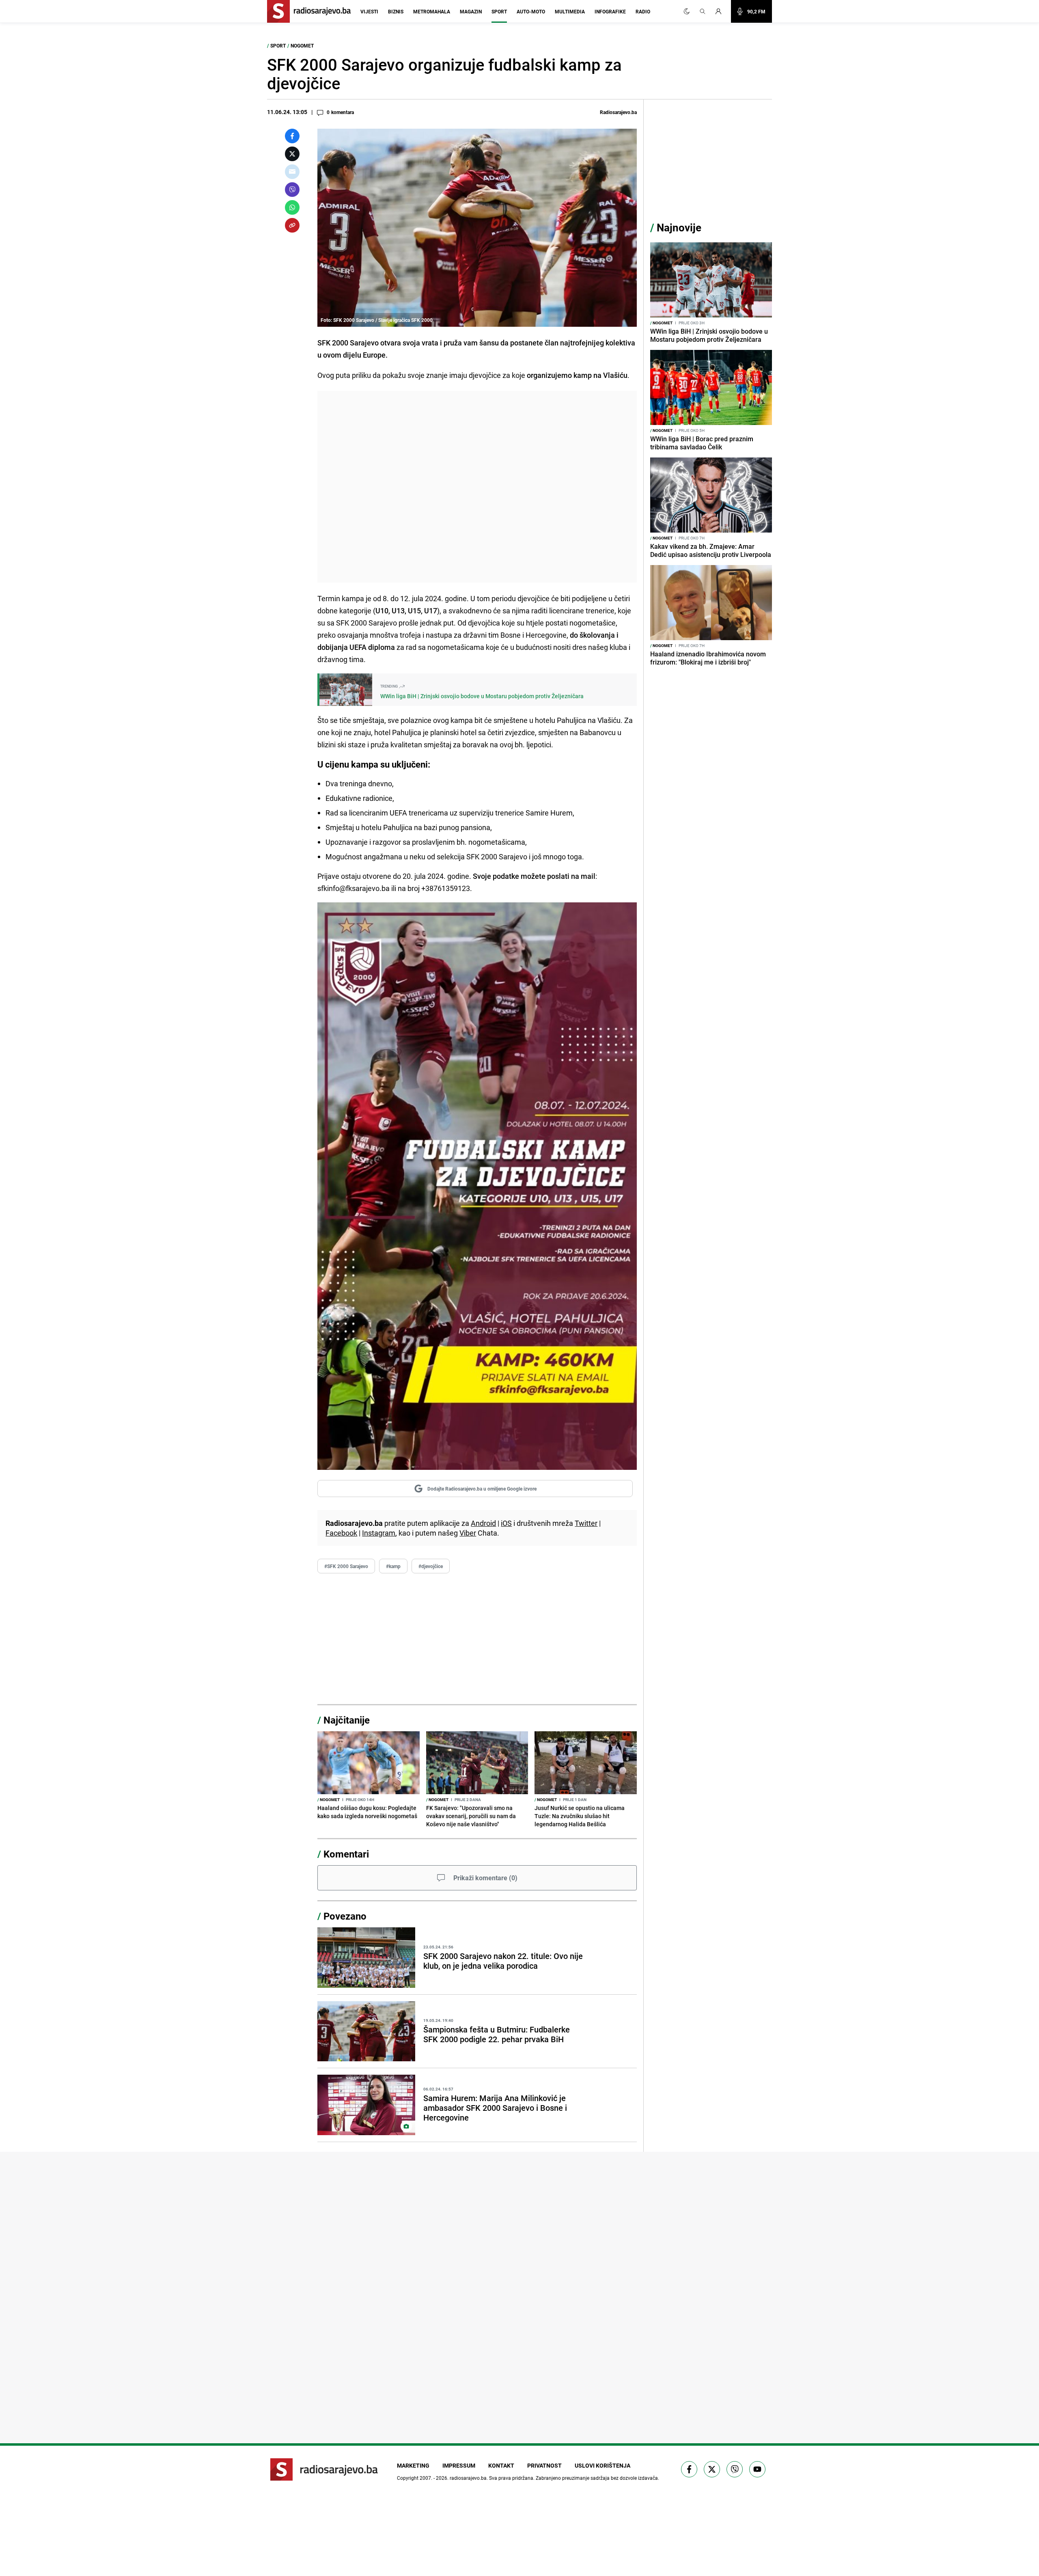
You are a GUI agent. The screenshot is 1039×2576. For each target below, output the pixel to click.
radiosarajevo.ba (468, 2478)
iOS (506, 1523)
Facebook (341, 1533)
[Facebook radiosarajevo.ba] (689, 2469)
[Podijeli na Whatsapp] (292, 207)
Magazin (471, 11)
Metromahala (432, 11)
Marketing (413, 2465)
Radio (643, 11)
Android (483, 1523)
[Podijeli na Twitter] (292, 154)
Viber (468, 1533)
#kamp (393, 1566)
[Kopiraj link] (292, 225)
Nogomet (302, 45)
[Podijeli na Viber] (292, 190)
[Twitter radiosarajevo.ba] (712, 2469)
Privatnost (544, 2465)
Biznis (396, 11)
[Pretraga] (703, 11)
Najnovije (679, 228)
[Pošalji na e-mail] (292, 172)
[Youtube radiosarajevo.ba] (757, 2469)
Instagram (379, 1533)
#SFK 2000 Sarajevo (346, 1566)
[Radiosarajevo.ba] (324, 2469)
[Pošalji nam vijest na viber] (735, 2469)
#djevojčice (431, 1566)
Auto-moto (531, 11)
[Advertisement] (477, 487)
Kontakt (501, 2465)
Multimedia (570, 11)
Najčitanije (347, 1720)
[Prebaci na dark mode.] (687, 11)
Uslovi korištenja (602, 2465)
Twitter (586, 1523)
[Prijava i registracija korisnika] (721, 11)
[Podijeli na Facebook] (292, 136)
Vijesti (369, 11)
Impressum (459, 2465)
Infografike (610, 11)
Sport (499, 11)
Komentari (346, 1854)
